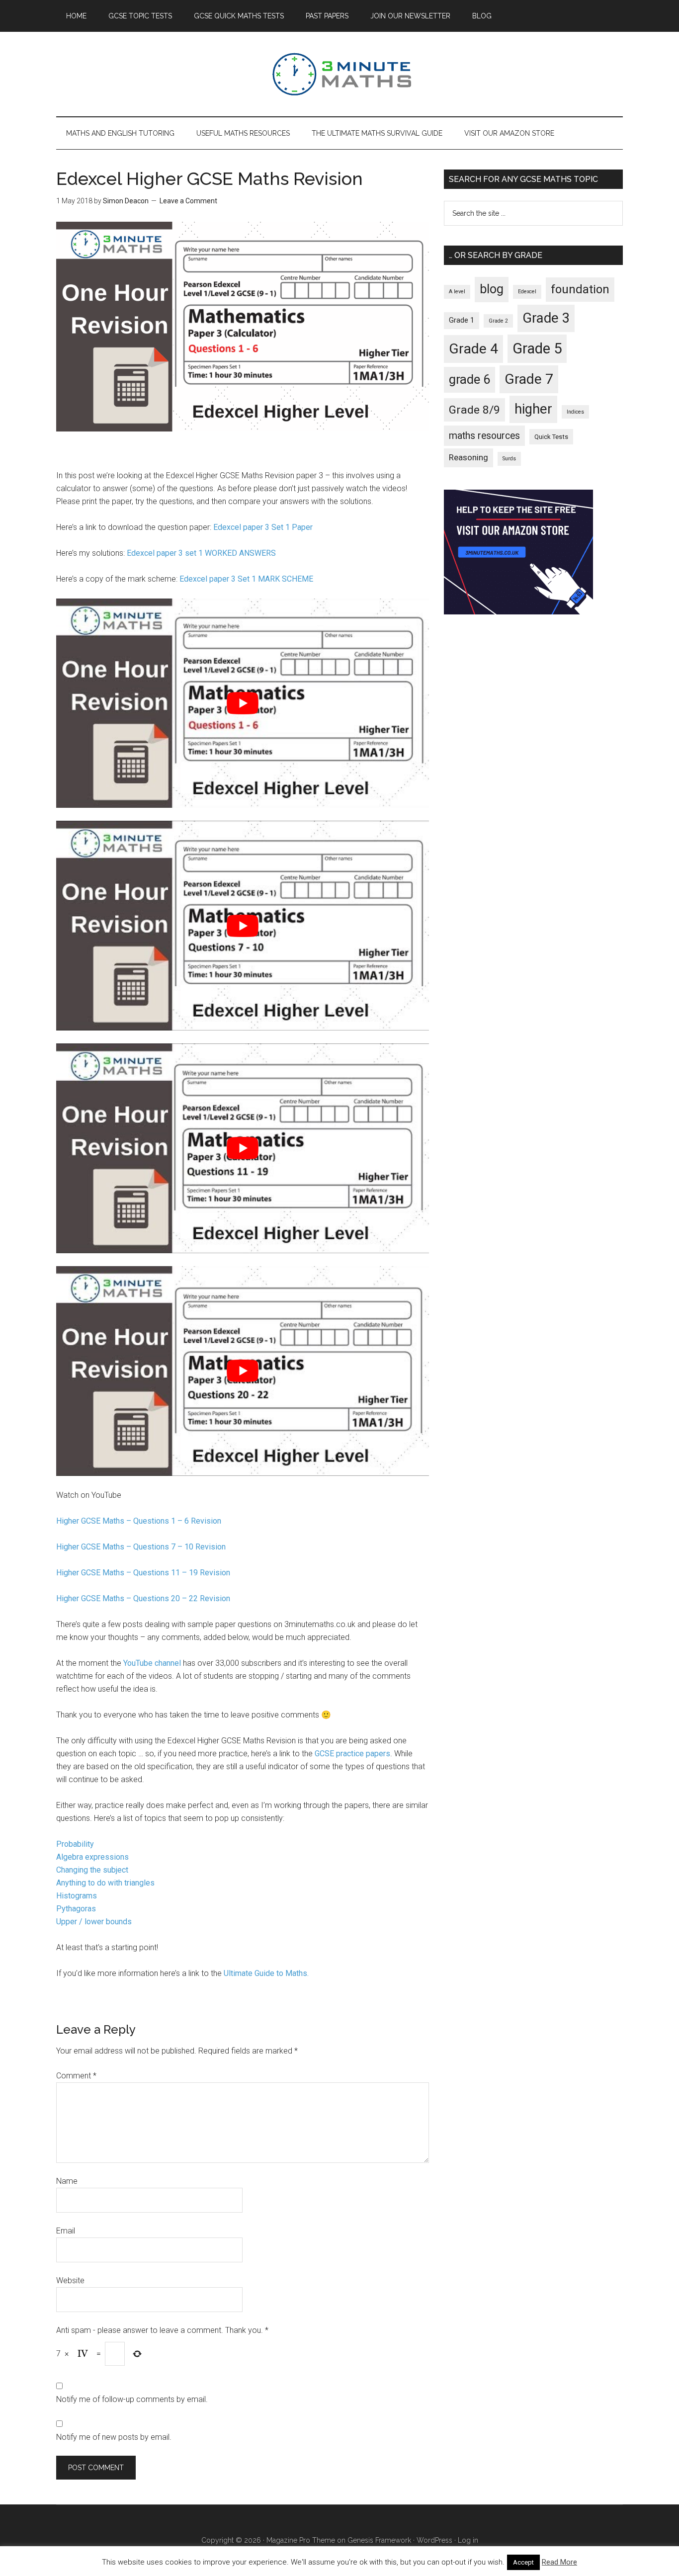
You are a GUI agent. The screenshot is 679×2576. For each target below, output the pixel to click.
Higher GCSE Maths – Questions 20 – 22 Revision (143, 1598)
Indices (575, 412)
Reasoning (468, 457)
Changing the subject (92, 1870)
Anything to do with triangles (105, 1883)
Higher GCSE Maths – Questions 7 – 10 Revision (141, 1547)
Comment (76, 2076)
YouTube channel (152, 1663)
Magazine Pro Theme (301, 2540)
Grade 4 (473, 349)
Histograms (77, 1896)
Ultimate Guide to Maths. (266, 1973)
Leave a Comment (188, 201)
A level (457, 292)
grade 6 (469, 379)
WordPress (434, 2540)
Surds (509, 459)
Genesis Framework (379, 2540)
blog (492, 289)
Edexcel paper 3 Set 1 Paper (263, 527)
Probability (75, 1844)
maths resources (484, 436)
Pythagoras (76, 1909)
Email (66, 2231)
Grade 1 (462, 320)
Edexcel (527, 292)
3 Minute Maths (339, 74)
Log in (468, 2540)
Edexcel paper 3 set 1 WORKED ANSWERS (201, 553)
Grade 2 (498, 321)
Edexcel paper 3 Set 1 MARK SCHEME (246, 579)
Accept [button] (523, 2562)
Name (67, 2181)
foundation (580, 289)
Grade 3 (546, 318)
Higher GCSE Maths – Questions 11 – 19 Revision (143, 1573)
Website (70, 2280)
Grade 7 (529, 379)
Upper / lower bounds (94, 1922)
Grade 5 (537, 348)
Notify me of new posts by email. (114, 2437)
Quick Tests (551, 437)
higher (533, 409)
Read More (559, 2562)
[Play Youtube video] (243, 703)
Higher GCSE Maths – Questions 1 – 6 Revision (139, 1521)
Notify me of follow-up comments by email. (132, 2399)
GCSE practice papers (352, 1754)
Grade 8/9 (474, 410)
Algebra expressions (92, 1857)
